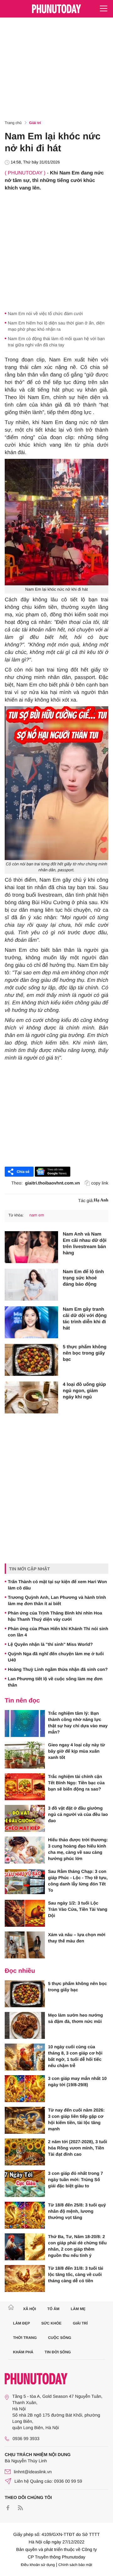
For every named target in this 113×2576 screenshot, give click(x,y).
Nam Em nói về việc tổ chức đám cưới (45, 314)
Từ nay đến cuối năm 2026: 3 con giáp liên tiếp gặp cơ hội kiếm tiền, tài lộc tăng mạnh (76, 2119)
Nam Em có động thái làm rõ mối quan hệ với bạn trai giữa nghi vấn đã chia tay (56, 342)
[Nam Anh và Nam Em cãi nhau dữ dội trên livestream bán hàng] (31, 1247)
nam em (37, 1215)
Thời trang (25, 2338)
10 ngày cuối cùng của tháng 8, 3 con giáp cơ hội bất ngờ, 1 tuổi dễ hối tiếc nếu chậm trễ (75, 2056)
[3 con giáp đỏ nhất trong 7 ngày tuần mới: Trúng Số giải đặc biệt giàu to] (25, 2184)
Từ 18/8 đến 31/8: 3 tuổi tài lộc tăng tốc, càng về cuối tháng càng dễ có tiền (76, 2274)
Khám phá (23, 2352)
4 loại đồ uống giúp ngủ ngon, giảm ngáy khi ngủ (84, 1391)
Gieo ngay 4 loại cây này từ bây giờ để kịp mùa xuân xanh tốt (76, 1751)
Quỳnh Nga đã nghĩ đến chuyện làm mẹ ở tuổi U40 (56, 1657)
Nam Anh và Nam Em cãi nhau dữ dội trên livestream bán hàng (85, 1244)
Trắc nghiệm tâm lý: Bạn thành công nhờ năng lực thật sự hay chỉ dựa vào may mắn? (78, 1723)
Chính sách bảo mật (75, 2565)
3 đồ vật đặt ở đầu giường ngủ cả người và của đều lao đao (78, 1814)
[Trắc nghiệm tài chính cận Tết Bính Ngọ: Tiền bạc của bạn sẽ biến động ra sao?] (25, 1787)
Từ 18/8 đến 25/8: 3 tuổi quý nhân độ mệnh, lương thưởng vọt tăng (77, 2211)
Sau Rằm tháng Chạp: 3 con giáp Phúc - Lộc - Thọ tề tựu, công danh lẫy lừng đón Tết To (78, 1881)
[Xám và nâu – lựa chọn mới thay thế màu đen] (25, 1945)
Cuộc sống (60, 2338)
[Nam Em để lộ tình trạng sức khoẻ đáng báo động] (31, 1285)
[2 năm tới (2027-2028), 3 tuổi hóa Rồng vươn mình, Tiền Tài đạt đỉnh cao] (25, 2152)
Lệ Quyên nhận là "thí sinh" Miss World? (50, 1644)
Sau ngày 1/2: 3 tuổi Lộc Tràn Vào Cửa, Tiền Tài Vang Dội (78, 1909)
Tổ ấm (54, 2309)
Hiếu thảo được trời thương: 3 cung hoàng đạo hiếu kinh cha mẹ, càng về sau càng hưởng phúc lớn (78, 1849)
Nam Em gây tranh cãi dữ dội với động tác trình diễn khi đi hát (85, 1319)
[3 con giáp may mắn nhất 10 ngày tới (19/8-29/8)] (25, 2089)
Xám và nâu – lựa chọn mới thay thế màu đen (77, 1938)
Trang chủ (13, 123)
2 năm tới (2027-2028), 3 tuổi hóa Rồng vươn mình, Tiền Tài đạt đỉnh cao (78, 2148)
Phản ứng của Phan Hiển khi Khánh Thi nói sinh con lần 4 (58, 1632)
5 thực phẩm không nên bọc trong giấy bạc (85, 1353)
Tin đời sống (58, 2352)
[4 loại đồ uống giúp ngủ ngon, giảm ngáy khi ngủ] (31, 1397)
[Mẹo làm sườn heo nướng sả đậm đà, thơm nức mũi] (25, 2025)
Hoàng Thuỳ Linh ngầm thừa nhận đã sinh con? (58, 1669)
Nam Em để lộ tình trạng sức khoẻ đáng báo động (83, 1278)
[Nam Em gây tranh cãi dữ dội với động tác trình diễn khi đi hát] (31, 1322)
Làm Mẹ (78, 2309)
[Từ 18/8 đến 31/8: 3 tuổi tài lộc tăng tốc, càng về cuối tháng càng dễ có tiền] (25, 2278)
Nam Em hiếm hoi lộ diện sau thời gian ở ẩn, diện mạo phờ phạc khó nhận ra (56, 326)
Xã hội (29, 2309)
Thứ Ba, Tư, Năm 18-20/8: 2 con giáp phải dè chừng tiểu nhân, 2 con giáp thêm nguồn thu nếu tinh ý (77, 2246)
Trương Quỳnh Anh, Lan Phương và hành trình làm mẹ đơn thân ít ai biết (57, 1600)
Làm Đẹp (22, 2323)
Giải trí (35, 123)
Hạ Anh (101, 1200)
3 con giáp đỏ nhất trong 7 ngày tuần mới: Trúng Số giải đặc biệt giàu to (75, 2179)
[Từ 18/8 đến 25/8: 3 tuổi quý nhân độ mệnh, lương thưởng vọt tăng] (25, 2215)
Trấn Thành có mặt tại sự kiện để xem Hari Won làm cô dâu (57, 1585)
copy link (100, 1183)
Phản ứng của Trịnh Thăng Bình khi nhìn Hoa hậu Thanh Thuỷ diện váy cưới (55, 1616)
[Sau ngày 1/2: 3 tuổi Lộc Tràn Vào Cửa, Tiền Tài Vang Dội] (25, 1913)
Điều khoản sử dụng (38, 2565)
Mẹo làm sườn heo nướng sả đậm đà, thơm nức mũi (75, 2018)
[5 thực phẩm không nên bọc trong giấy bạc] (31, 1360)
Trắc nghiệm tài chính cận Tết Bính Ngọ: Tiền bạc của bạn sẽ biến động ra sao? (76, 1783)
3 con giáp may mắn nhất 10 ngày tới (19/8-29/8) (77, 2081)
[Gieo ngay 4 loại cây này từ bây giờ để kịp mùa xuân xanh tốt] (25, 1755)
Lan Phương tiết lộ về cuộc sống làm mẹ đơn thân (55, 1682)
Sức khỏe (51, 2323)
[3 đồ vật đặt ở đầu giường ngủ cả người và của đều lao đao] (25, 1818)
